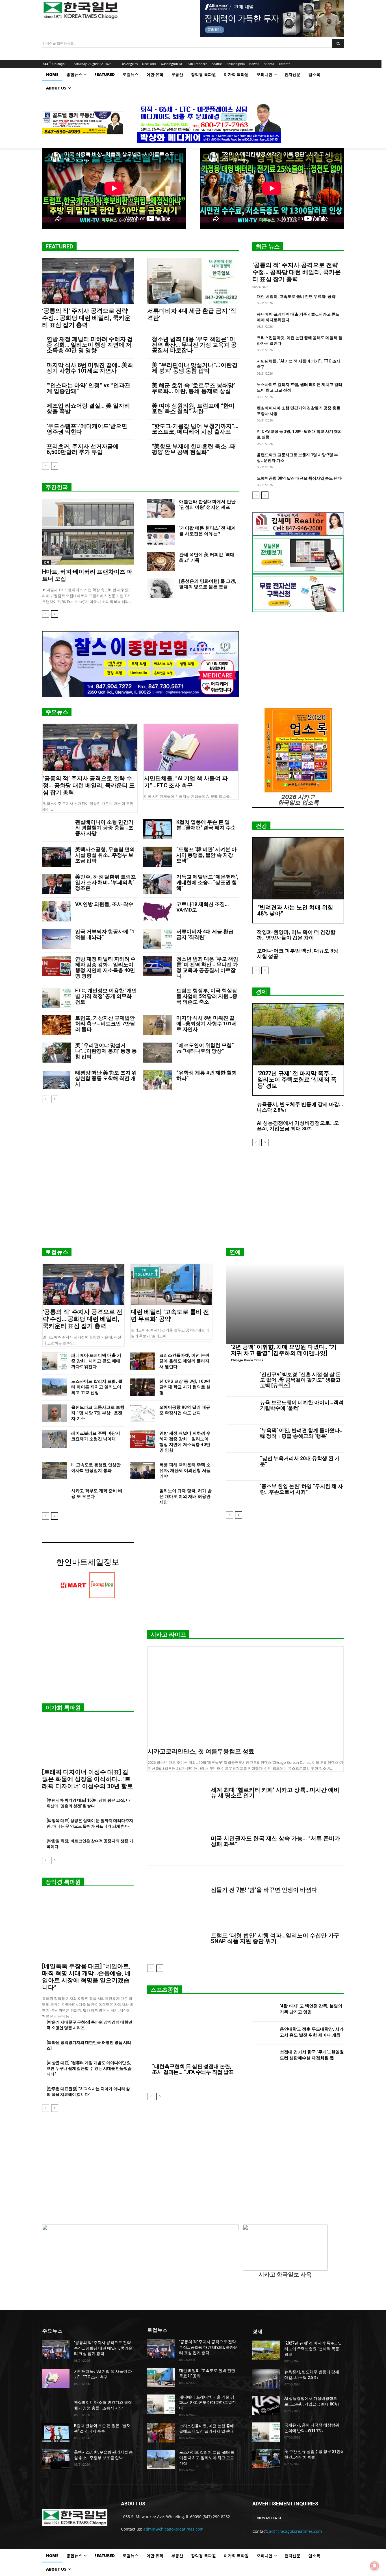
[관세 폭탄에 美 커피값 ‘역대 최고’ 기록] (161, 561)
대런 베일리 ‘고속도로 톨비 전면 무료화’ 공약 (296, 296)
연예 (235, 1252)
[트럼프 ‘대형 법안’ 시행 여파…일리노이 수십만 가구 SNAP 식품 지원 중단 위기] (177, 1938)
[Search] (338, 43)
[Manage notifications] (374, 2566)
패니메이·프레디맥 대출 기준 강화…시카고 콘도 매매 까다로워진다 (96, 1361)
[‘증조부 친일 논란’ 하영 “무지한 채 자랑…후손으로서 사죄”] (241, 1495)
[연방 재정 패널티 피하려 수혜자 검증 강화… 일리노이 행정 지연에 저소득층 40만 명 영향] (56, 966)
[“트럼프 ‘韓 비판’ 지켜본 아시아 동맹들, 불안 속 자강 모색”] (158, 857)
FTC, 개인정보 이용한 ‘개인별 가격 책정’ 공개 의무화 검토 (106, 996)
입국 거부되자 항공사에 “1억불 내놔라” (105, 934)
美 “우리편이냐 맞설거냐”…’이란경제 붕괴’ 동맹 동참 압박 (195, 368)
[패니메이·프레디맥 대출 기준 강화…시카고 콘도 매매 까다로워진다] (54, 1361)
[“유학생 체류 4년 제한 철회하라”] (158, 1080)
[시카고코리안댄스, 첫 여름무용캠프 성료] (246, 1696)
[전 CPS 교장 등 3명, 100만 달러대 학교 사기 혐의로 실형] (143, 1387)
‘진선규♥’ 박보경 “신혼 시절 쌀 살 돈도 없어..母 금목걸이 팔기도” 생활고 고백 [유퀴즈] (300, 1380)
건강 (261, 826)
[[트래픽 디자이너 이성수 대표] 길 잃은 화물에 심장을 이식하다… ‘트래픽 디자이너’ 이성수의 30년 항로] (88, 1742)
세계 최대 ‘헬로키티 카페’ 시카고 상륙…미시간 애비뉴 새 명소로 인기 (275, 1793)
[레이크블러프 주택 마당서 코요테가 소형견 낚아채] (54, 1439)
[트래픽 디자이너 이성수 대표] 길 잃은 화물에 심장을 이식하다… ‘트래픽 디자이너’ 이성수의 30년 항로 (88, 1779)
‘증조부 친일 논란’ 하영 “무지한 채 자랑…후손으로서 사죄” (301, 1489)
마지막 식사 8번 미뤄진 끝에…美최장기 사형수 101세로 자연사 (90, 368)
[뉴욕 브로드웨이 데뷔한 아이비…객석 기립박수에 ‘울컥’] (241, 1411)
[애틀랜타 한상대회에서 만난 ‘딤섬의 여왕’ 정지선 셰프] (161, 508)
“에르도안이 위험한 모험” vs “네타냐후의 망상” (205, 1048)
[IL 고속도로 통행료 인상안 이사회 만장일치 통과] (54, 1471)
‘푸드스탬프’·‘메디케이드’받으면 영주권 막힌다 (87, 429)
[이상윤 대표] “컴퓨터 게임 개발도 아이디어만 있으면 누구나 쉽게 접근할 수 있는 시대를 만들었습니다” (89, 2068)
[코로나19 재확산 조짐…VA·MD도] (158, 911)
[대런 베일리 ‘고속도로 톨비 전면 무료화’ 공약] (172, 1284)
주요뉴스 (57, 712)
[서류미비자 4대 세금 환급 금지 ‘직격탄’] (193, 281)
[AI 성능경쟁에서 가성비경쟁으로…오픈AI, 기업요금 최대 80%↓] (266, 2405)
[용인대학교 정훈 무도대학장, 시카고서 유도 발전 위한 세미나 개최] (264, 2033)
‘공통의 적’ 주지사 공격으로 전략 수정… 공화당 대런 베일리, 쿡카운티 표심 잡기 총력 (86, 318)
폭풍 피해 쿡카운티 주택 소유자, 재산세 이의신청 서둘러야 (185, 1471)
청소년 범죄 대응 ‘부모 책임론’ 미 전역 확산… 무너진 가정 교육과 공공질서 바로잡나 (194, 345)
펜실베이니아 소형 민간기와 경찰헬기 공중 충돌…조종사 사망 (104, 828)
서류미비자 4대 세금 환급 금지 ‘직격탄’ (205, 934)
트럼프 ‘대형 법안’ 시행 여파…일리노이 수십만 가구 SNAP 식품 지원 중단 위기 (275, 1938)
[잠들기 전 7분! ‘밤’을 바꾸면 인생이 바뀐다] (177, 1890)
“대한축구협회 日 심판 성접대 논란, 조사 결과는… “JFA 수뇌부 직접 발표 (193, 2069)
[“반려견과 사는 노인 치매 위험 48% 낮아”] (298, 869)
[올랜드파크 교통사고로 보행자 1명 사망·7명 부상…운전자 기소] (54, 1413)
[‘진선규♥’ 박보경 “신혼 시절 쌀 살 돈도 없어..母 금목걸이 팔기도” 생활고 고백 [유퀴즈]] (241, 1383)
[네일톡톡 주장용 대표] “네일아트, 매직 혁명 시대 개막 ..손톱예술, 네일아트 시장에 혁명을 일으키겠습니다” (86, 1977)
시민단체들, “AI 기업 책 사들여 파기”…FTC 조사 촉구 (186, 782)
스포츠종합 (165, 1990)
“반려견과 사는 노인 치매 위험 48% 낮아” (295, 910)
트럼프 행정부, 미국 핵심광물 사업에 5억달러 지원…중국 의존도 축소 (207, 996)
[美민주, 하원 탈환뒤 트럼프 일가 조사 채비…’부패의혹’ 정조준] (56, 884)
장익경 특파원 (63, 1882)
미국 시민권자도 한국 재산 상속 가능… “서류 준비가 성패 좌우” (276, 1841)
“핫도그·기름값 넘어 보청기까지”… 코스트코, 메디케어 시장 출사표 (195, 429)
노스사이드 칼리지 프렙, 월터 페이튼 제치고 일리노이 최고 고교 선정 (97, 1387)
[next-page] (55, 466)
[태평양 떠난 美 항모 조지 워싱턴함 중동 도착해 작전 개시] (56, 1080)
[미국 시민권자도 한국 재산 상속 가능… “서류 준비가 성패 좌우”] (177, 1841)
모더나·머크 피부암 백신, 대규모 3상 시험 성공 (298, 953)
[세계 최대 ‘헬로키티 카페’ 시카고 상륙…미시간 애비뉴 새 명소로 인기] (177, 1793)
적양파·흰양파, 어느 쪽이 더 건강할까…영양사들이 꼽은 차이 (296, 935)
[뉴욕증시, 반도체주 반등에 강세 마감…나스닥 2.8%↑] (266, 2379)
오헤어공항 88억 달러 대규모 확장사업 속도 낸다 (299, 478)
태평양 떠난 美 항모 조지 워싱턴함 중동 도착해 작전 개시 (106, 1078)
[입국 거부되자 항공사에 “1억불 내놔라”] (56, 939)
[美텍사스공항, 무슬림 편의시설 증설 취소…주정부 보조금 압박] (56, 857)
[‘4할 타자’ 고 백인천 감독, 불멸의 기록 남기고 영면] (264, 2010)
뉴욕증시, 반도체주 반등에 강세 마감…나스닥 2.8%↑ (300, 1107)
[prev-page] (46, 466)
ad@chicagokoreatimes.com (295, 2531)
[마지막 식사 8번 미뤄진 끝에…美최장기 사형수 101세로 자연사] (158, 1025)
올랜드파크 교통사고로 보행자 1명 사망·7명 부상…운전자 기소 (98, 1413)
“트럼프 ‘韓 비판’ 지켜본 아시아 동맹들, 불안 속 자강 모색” (206, 855)
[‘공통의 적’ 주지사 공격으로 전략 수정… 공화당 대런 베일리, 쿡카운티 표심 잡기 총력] (88, 281)
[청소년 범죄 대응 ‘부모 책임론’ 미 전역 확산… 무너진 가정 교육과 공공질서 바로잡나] (158, 966)
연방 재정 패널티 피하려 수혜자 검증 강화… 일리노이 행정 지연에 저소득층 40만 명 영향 (90, 345)
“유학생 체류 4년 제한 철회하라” (207, 1075)
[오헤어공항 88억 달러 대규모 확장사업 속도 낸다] (143, 1413)
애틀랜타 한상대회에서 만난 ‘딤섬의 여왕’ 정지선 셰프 (207, 504)
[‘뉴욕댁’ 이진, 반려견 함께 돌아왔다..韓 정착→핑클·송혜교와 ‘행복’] (241, 1439)
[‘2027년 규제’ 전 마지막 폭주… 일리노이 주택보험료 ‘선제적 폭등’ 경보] (298, 1034)
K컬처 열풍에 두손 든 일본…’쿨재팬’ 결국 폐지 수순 (206, 825)
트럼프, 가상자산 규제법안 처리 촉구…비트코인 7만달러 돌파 (105, 1023)
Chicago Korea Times (247, 1360)
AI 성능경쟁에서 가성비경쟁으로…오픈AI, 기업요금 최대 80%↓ (298, 1126)
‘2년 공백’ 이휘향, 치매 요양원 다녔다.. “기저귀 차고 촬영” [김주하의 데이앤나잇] (284, 1350)
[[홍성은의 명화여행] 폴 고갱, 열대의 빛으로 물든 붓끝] (161, 588)
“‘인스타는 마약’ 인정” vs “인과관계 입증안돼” (88, 388)
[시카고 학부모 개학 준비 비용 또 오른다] (54, 1497)
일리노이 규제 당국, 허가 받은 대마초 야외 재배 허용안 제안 (186, 1496)
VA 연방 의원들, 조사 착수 (104, 904)
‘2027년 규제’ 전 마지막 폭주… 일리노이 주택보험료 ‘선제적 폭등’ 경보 (297, 1080)
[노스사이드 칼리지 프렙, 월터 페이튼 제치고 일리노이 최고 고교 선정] (54, 1387)
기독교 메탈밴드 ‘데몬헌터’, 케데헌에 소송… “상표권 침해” (207, 882)
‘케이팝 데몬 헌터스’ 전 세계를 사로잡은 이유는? (207, 531)
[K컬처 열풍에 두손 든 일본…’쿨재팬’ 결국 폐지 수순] (158, 829)
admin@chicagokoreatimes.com (173, 2529)
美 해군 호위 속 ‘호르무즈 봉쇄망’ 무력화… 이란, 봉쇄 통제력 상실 (193, 388)
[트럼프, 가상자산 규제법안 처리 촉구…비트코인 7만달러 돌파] (56, 1025)
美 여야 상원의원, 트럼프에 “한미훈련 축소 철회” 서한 (193, 408)
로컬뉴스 (57, 1252)
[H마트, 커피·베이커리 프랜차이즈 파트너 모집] (88, 532)
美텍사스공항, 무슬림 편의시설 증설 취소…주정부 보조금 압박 (105, 855)
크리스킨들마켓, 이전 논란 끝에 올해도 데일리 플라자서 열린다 (184, 1361)
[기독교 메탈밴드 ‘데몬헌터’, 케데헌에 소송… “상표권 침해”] (158, 884)
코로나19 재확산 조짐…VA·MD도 (203, 907)
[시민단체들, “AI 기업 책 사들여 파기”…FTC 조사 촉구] (191, 748)
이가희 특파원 (63, 1708)
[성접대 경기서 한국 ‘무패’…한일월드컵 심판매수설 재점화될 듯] (264, 2056)
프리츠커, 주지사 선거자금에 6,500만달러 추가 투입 (83, 449)
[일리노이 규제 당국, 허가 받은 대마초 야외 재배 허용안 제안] (143, 1497)
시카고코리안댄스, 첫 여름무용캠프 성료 (201, 1751)
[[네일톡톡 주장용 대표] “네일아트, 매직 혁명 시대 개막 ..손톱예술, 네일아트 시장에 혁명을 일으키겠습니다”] (88, 1926)
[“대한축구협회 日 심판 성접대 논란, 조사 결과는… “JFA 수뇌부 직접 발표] (193, 2032)
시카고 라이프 (168, 1635)
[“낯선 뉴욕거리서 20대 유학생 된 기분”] (241, 1467)
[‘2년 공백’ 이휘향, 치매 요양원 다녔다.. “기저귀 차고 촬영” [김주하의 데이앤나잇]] (285, 1304)
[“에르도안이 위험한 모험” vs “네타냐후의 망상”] (158, 1053)
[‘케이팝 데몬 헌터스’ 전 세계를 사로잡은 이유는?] (161, 535)
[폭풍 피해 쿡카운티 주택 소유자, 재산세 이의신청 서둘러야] (143, 1471)
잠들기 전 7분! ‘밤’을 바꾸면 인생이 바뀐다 (264, 1890)
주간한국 (57, 487)
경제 (47, 562)
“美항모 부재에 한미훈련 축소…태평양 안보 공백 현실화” (194, 449)
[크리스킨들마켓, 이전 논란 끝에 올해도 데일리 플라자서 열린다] (143, 1361)
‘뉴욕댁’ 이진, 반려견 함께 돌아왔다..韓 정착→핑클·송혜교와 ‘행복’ (301, 1433)
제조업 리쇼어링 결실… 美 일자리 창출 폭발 (88, 408)
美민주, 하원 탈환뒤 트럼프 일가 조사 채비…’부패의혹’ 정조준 (106, 882)
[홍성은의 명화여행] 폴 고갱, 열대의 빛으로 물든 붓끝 (208, 584)
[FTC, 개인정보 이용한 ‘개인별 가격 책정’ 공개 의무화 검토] (56, 998)
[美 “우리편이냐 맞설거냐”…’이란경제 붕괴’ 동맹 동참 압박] (56, 1053)
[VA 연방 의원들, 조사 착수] (56, 911)
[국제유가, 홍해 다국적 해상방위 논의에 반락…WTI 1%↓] (266, 2432)
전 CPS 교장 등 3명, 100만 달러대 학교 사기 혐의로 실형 (185, 1387)
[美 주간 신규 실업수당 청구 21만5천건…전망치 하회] (266, 2459)
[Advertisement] (193, 1199)
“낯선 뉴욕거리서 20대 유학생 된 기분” (300, 1461)
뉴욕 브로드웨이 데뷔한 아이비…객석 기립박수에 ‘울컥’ (302, 1405)
